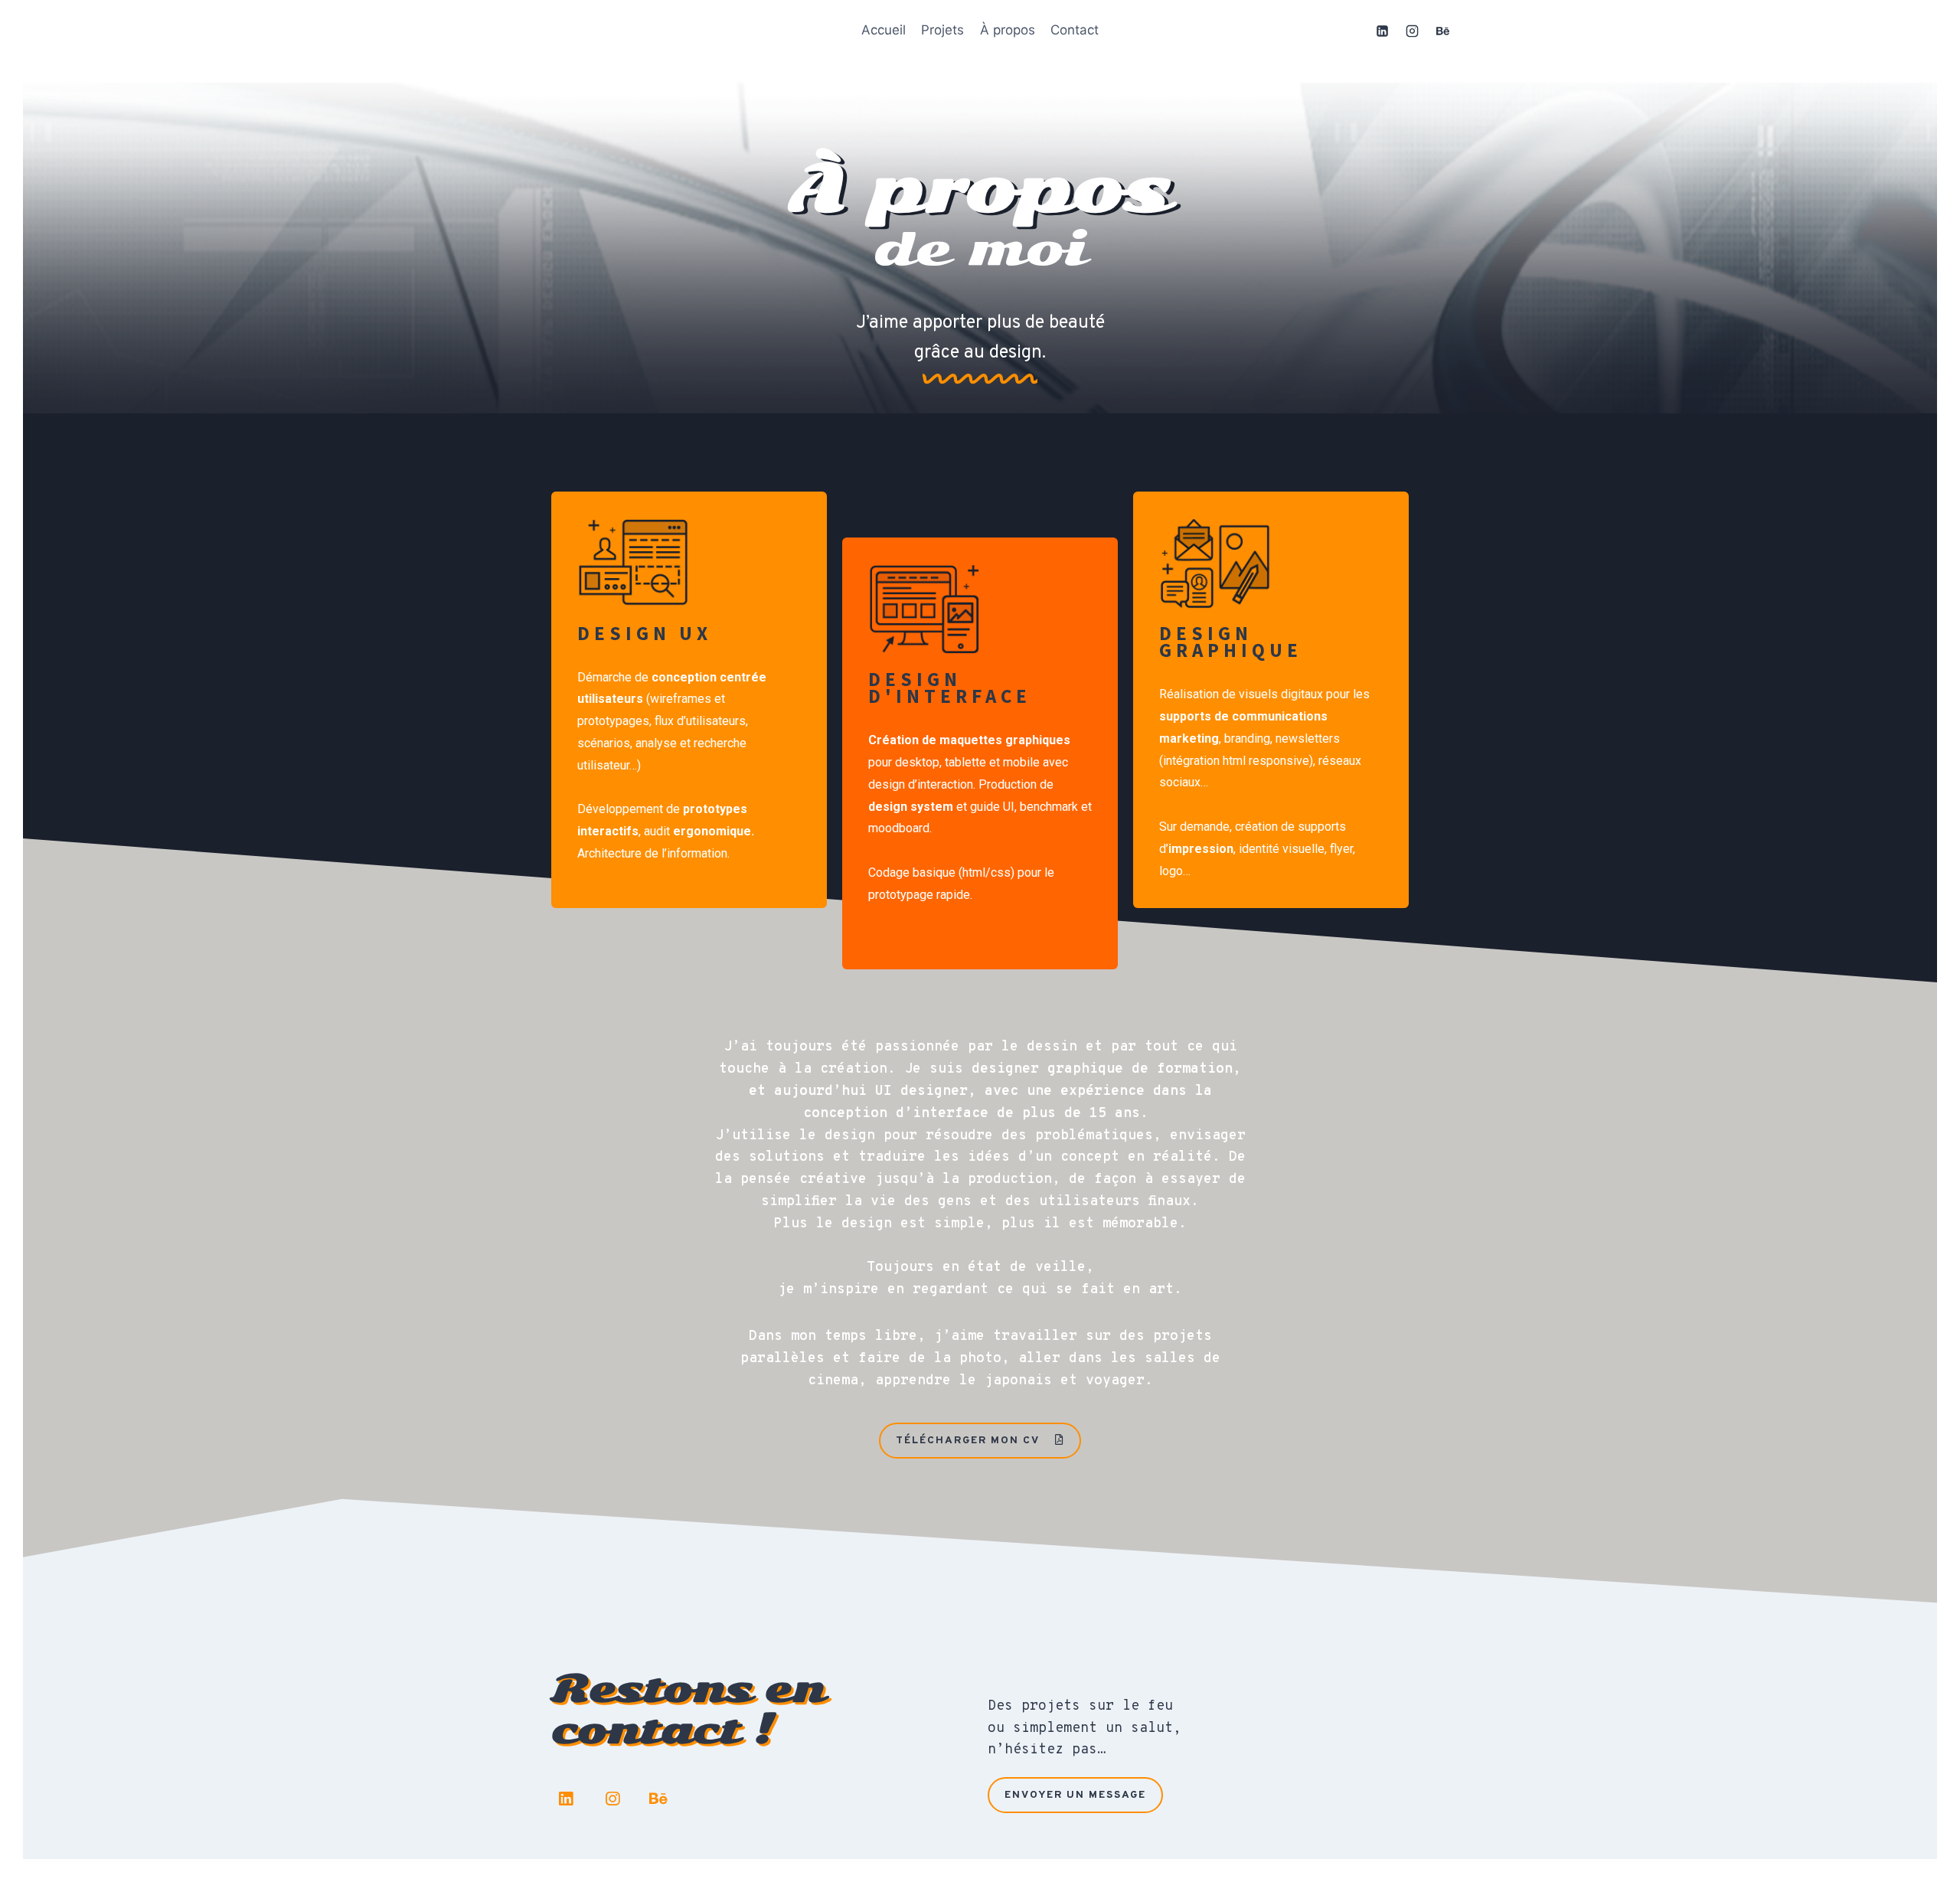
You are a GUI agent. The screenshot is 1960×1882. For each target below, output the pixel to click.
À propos (1008, 30)
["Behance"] (1442, 31)
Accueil (884, 30)
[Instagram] (612, 1799)
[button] (980, 1441)
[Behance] (659, 1799)
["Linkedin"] (1383, 31)
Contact (1075, 30)
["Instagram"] (1413, 31)
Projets (942, 30)
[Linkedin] (566, 1799)
